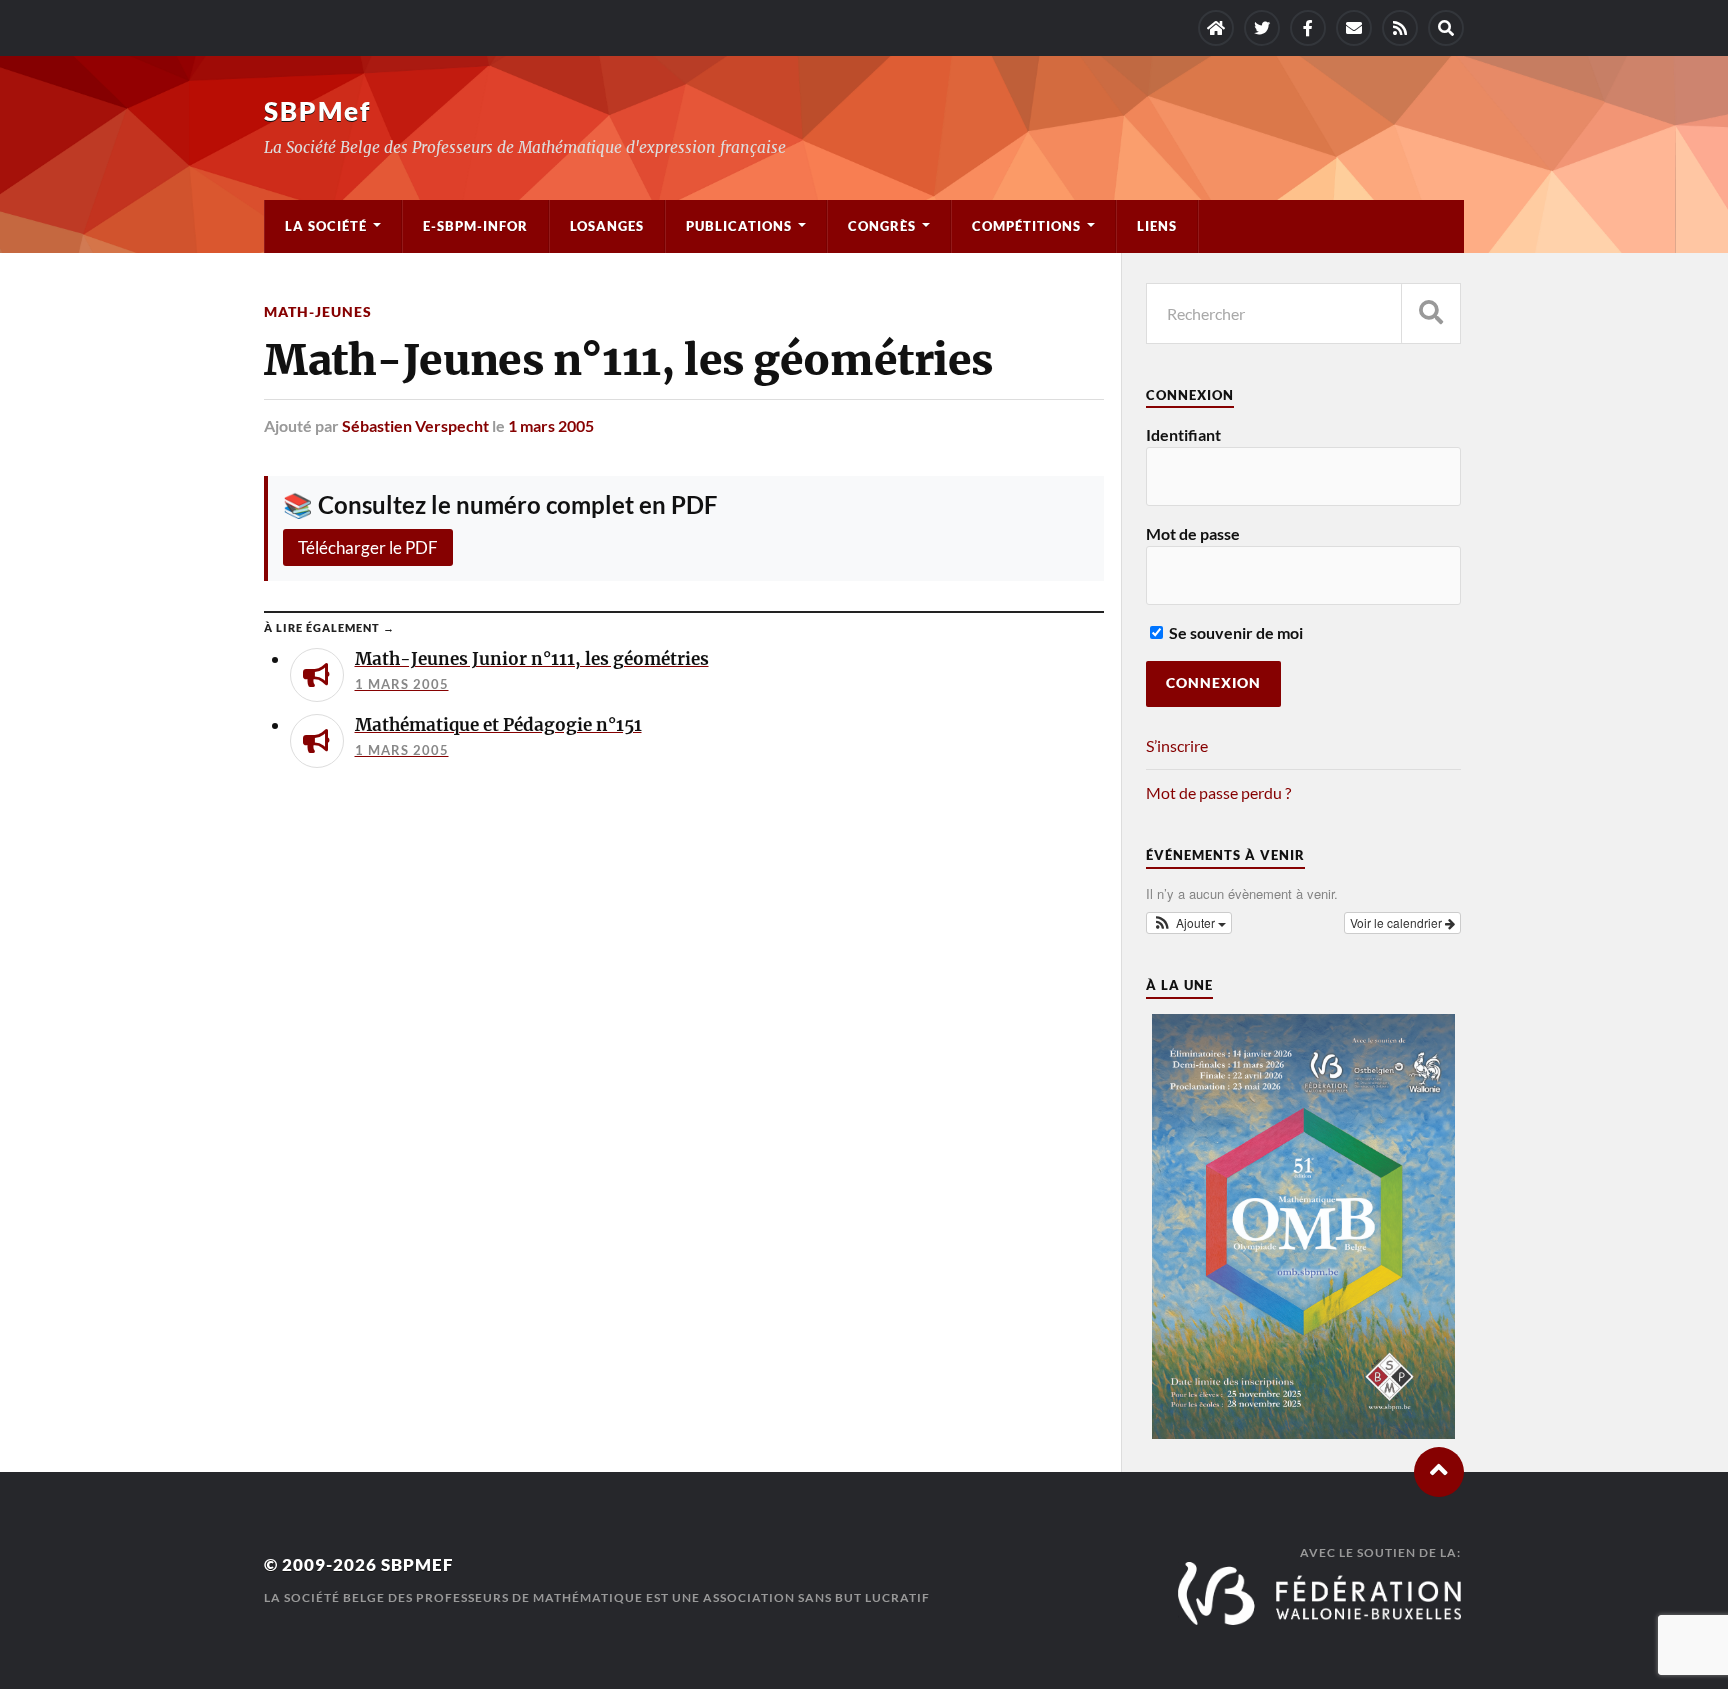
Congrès (882, 226)
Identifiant (1183, 434)
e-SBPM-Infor (475, 226)
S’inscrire (1177, 745)
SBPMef (317, 111)
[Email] (1354, 28)
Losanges (607, 226)
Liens (1157, 226)
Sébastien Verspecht (415, 425)
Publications (739, 226)
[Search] (1446, 28)
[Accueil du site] (1216, 28)
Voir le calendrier (1397, 922)
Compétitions (1026, 226)
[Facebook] (1308, 28)
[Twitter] (1262, 28)
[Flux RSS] (1400, 28)
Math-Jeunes (318, 311)
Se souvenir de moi (1234, 632)
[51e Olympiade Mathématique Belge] (1303, 1432)
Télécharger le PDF (368, 547)
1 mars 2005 (551, 425)
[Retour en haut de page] (1439, 1472)
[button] (1189, 923)
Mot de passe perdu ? (1218, 792)
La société (326, 226)
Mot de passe (1193, 533)
